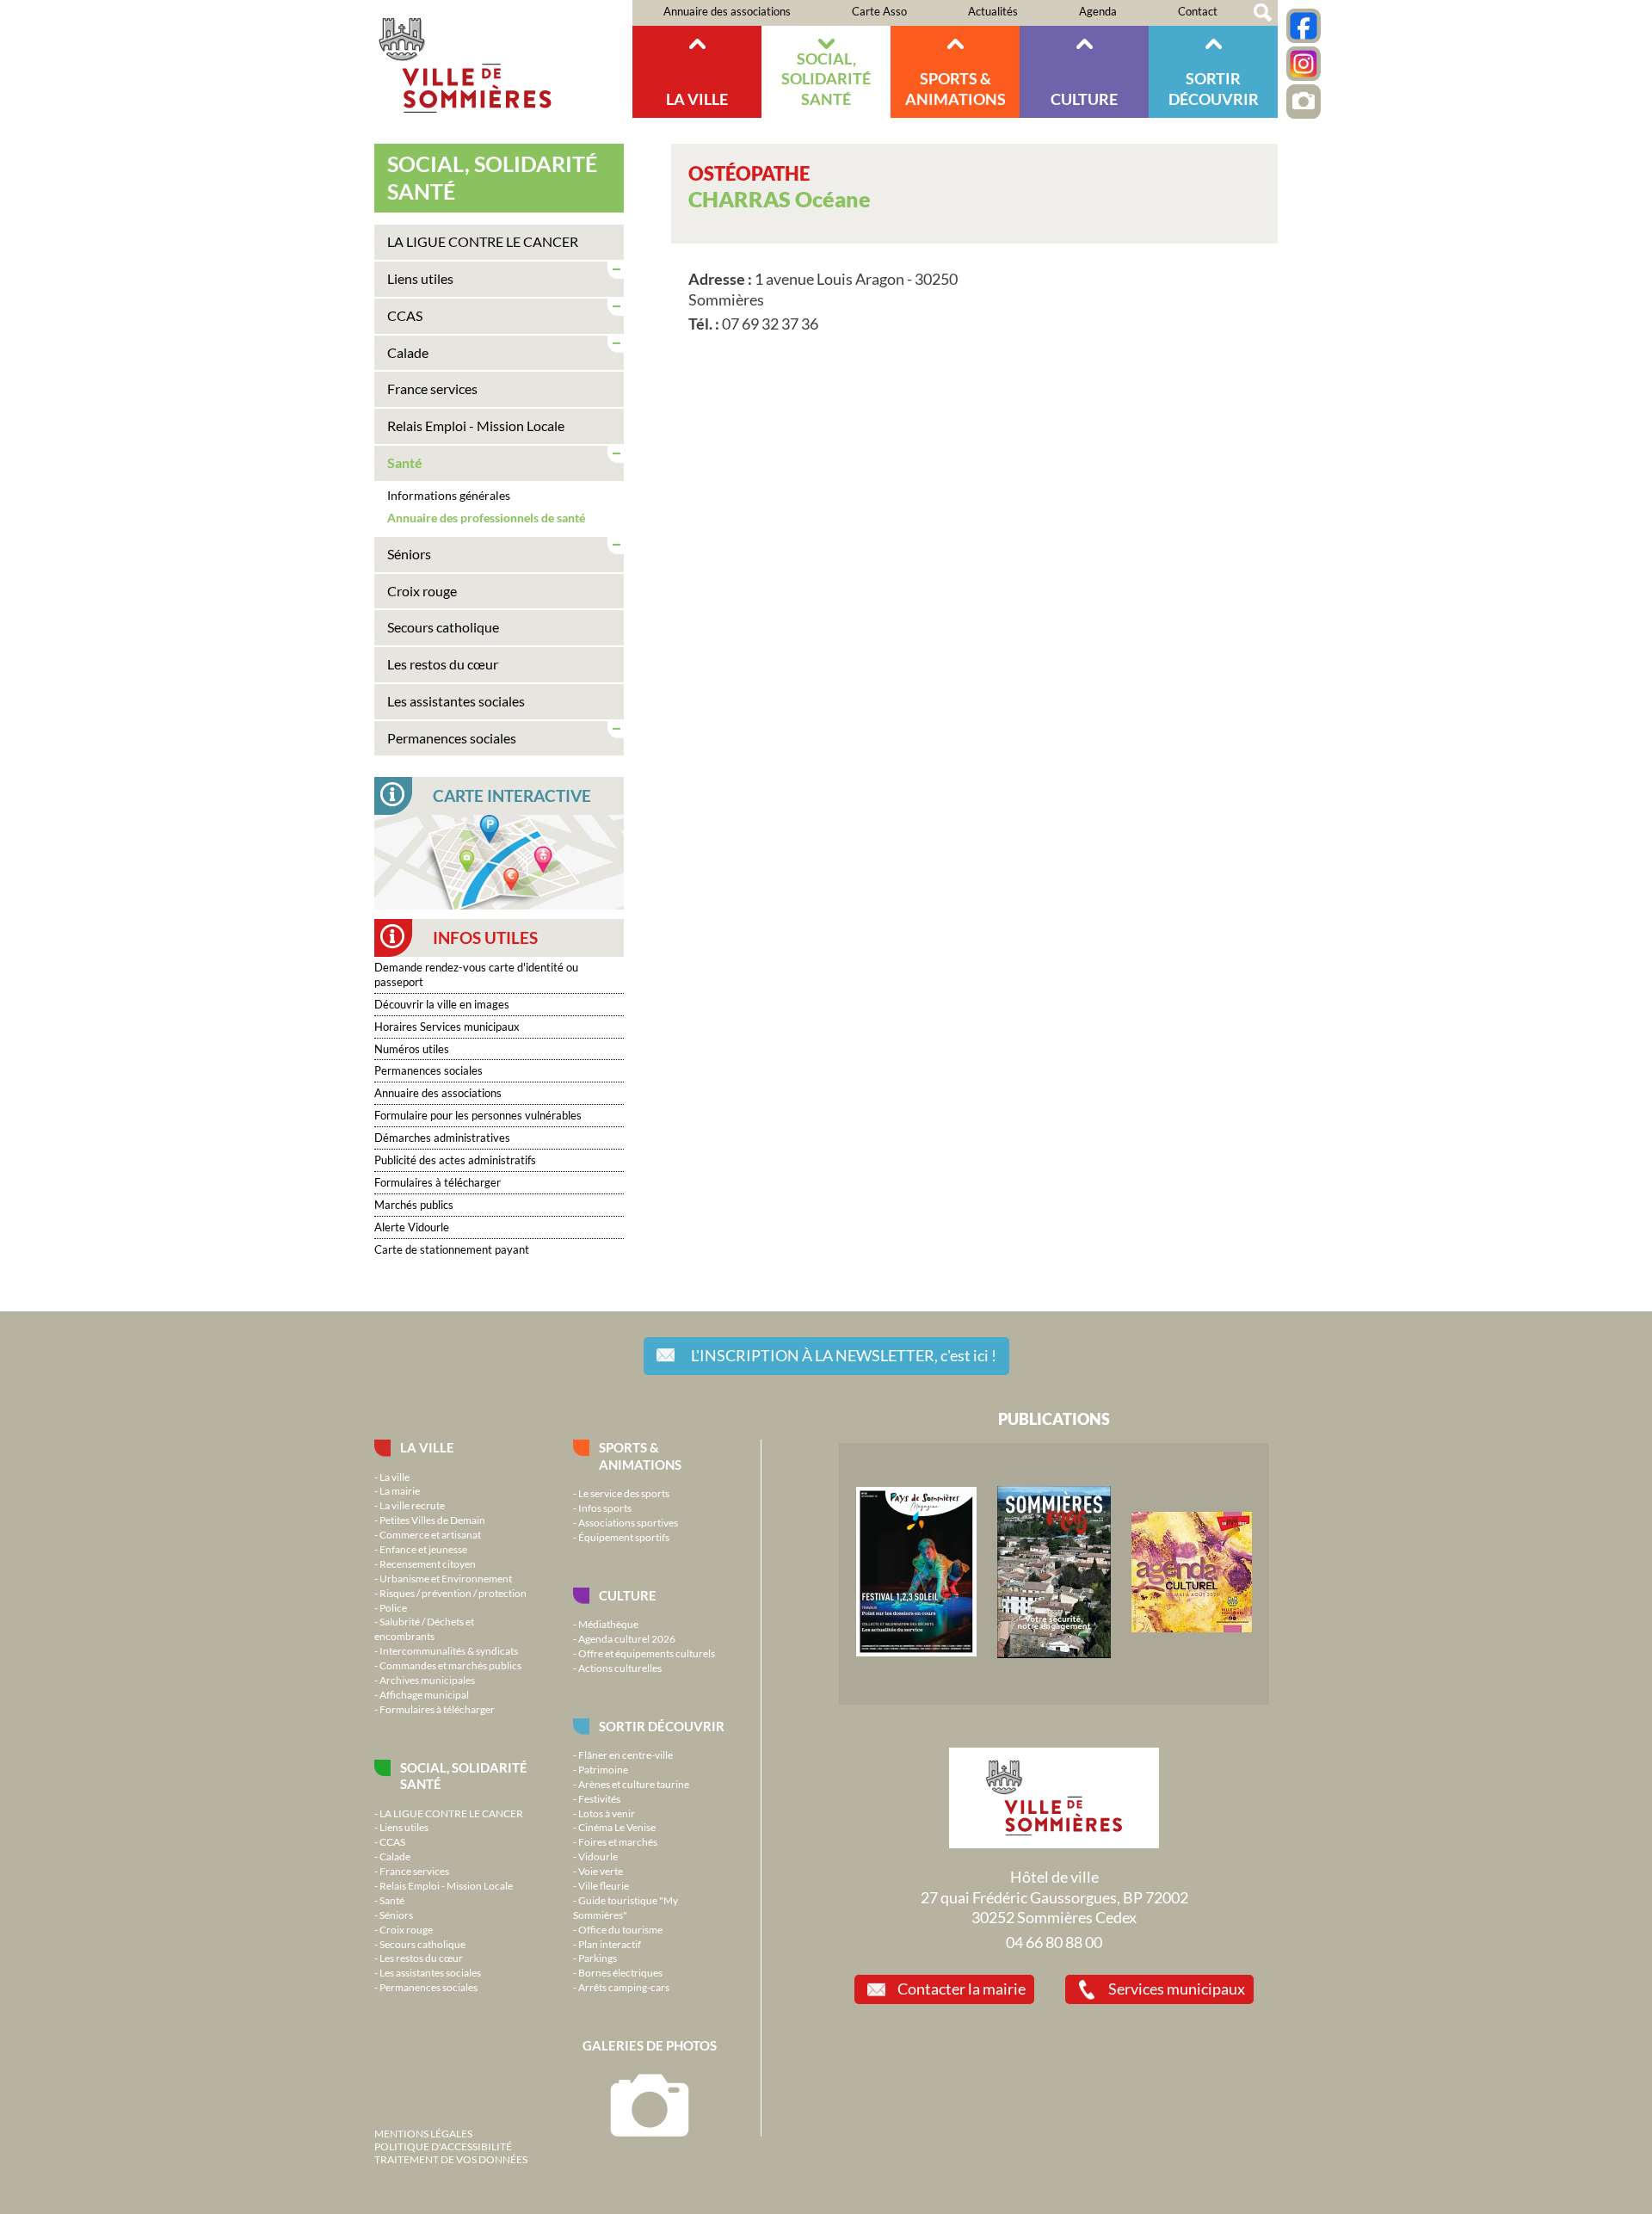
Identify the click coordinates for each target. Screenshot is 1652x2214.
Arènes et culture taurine (634, 1784)
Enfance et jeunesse (423, 1549)
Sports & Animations (955, 88)
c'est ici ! (844, 1355)
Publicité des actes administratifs (455, 1160)
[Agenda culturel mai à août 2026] (1192, 1628)
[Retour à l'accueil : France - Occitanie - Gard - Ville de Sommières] (503, 59)
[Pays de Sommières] (916, 1652)
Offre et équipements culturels (647, 1653)
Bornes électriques (620, 1972)
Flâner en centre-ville (626, 1755)
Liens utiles (420, 278)
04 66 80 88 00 (1054, 1942)
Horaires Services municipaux (447, 1027)
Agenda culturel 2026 (627, 1638)
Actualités (993, 11)
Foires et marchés (618, 1841)
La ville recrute (412, 1505)
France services (432, 389)
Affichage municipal (424, 1694)
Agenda (1098, 11)
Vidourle (598, 1856)
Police (393, 1607)
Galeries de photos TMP (1304, 102)
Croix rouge (422, 591)
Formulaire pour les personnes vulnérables (478, 1115)
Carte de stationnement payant (452, 1249)
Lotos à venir (607, 1813)
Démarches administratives (442, 1138)
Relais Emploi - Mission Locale (476, 426)
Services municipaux (1177, 1989)
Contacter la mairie (962, 1989)
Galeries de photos (650, 2045)
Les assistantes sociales (456, 701)
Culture (1084, 99)
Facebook (1304, 26)
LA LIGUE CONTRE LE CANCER (483, 241)
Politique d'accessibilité (443, 2146)
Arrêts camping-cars (624, 1987)
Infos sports (605, 1508)
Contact (1198, 11)
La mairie (400, 1490)
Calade (408, 352)
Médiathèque (608, 1624)
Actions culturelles (620, 1668)
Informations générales (449, 495)
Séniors (409, 554)
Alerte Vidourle (412, 1227)
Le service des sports (624, 1493)
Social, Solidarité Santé (826, 79)
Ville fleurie (604, 1885)
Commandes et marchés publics (450, 1665)
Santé (405, 463)
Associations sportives (628, 1522)
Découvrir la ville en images (442, 1004)
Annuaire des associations (727, 11)
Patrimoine (603, 1769)
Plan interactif (610, 1944)
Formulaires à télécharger (438, 1182)
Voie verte (601, 1871)
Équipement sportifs (624, 1537)
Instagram (1304, 64)
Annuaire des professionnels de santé (486, 518)
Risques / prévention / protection (453, 1593)
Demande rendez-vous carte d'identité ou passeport (476, 974)
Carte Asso (879, 11)
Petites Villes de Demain (432, 1520)
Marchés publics (414, 1205)
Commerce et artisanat (430, 1534)
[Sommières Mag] (1054, 1654)
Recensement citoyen (428, 1563)
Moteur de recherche (1263, 13)
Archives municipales (427, 1680)
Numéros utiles (412, 1049)
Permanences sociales (452, 738)
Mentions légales (423, 2133)
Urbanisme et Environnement (446, 1578)
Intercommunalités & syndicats (449, 1650)
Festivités (599, 1798)
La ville (697, 99)
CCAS (405, 315)
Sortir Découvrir (1214, 88)
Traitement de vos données (451, 2159)
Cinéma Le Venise (617, 1827)
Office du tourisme (620, 1929)
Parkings (598, 1958)
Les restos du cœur (443, 664)
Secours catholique (443, 627)
